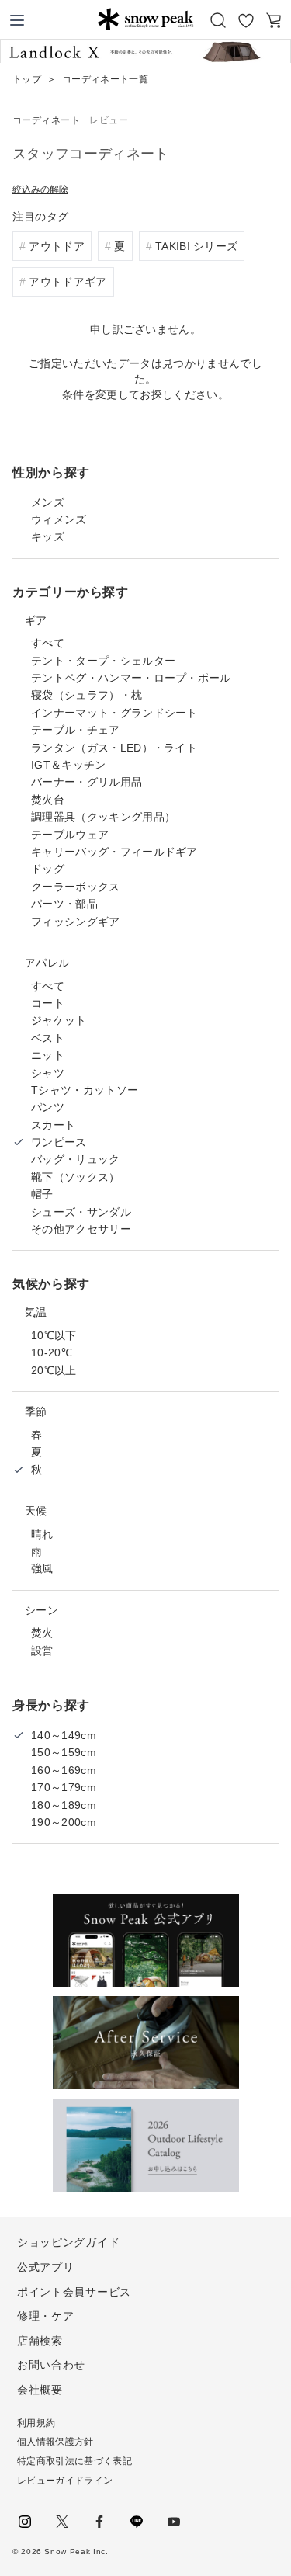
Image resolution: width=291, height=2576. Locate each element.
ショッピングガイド (68, 2242)
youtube (174, 2522)
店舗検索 (40, 2341)
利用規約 (36, 2423)
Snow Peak (145, 19)
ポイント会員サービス (74, 2292)
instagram (25, 2522)
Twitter (62, 2522)
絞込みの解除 (40, 189)
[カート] (274, 20)
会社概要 (40, 2390)
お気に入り (246, 20)
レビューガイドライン (65, 2481)
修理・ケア (46, 2316)
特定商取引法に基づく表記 (74, 2461)
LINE (137, 2522)
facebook (99, 2522)
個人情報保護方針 (55, 2442)
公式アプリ (46, 2267)
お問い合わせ (51, 2365)
